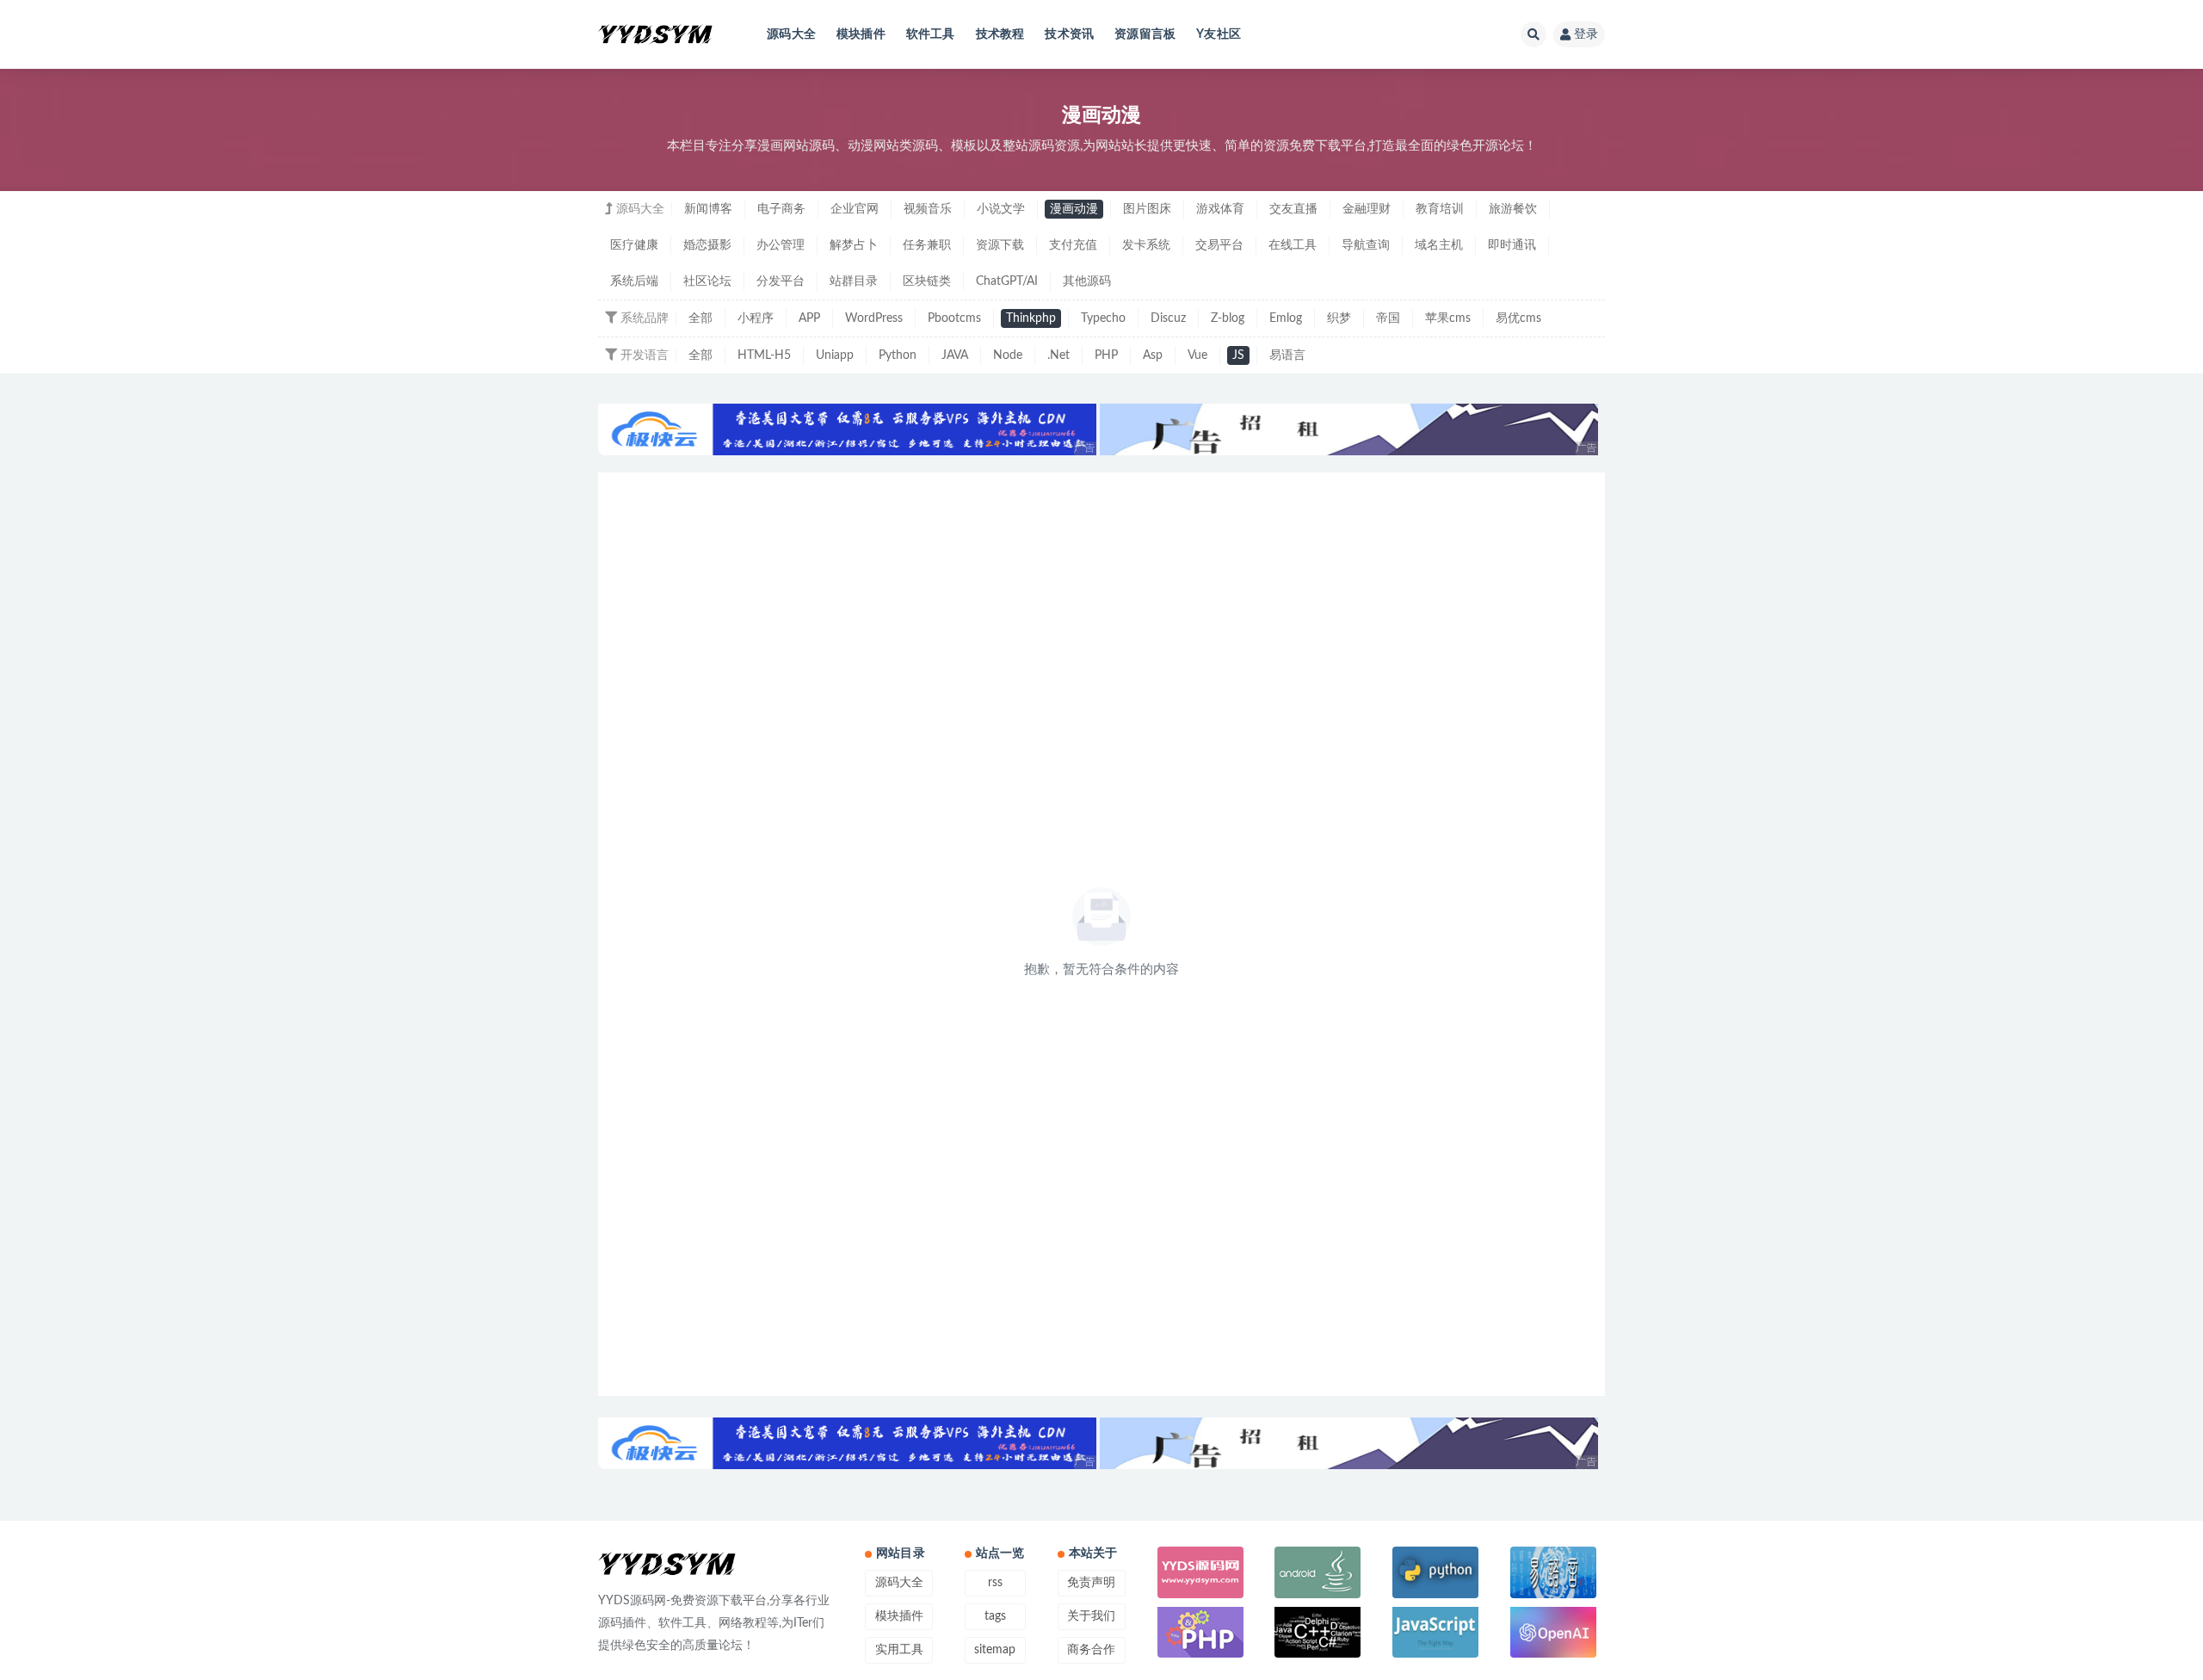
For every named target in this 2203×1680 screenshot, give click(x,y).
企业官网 (855, 209)
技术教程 (1000, 34)
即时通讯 (1512, 245)
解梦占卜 (854, 245)
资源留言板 (1145, 34)
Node (1008, 355)
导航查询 (1366, 245)
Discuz (1168, 318)
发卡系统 (1146, 245)
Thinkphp (1031, 318)
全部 (700, 318)
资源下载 (1000, 245)
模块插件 (861, 34)
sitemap (995, 1650)
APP (809, 318)
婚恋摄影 (707, 245)
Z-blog (1228, 318)
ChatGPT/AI (1007, 281)
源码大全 (791, 34)
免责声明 (1091, 1583)
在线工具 (1293, 245)
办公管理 (781, 245)
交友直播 (1293, 209)
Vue (1197, 355)
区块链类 (927, 281)
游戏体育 (1220, 209)
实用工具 (899, 1650)
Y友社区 (1219, 34)
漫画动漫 (1074, 209)
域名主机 (1439, 245)
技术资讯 (1069, 34)
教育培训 (1440, 209)
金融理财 (1367, 209)
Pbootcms (954, 318)
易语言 (1287, 355)
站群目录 (854, 281)
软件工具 (931, 34)
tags (995, 1616)
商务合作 (1091, 1650)
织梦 (1339, 318)
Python (898, 355)
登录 (1586, 34)
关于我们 (1091, 1616)
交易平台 (1219, 245)
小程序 (756, 318)
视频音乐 (928, 209)
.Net (1058, 355)
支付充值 (1073, 245)
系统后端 (634, 281)
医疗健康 (634, 245)
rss (995, 1583)
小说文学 (1001, 209)
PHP (1106, 355)
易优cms (1518, 318)
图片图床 (1147, 209)
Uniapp (835, 355)
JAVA (955, 355)
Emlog (1286, 318)
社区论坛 (707, 281)
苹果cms (1448, 318)
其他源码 (1087, 281)
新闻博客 (708, 209)
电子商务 (781, 209)
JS (1238, 355)
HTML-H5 (764, 355)
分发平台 (781, 281)
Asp (1153, 355)
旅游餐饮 (1513, 209)
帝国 (1388, 318)
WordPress (874, 318)
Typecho (1103, 318)
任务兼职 (927, 245)
